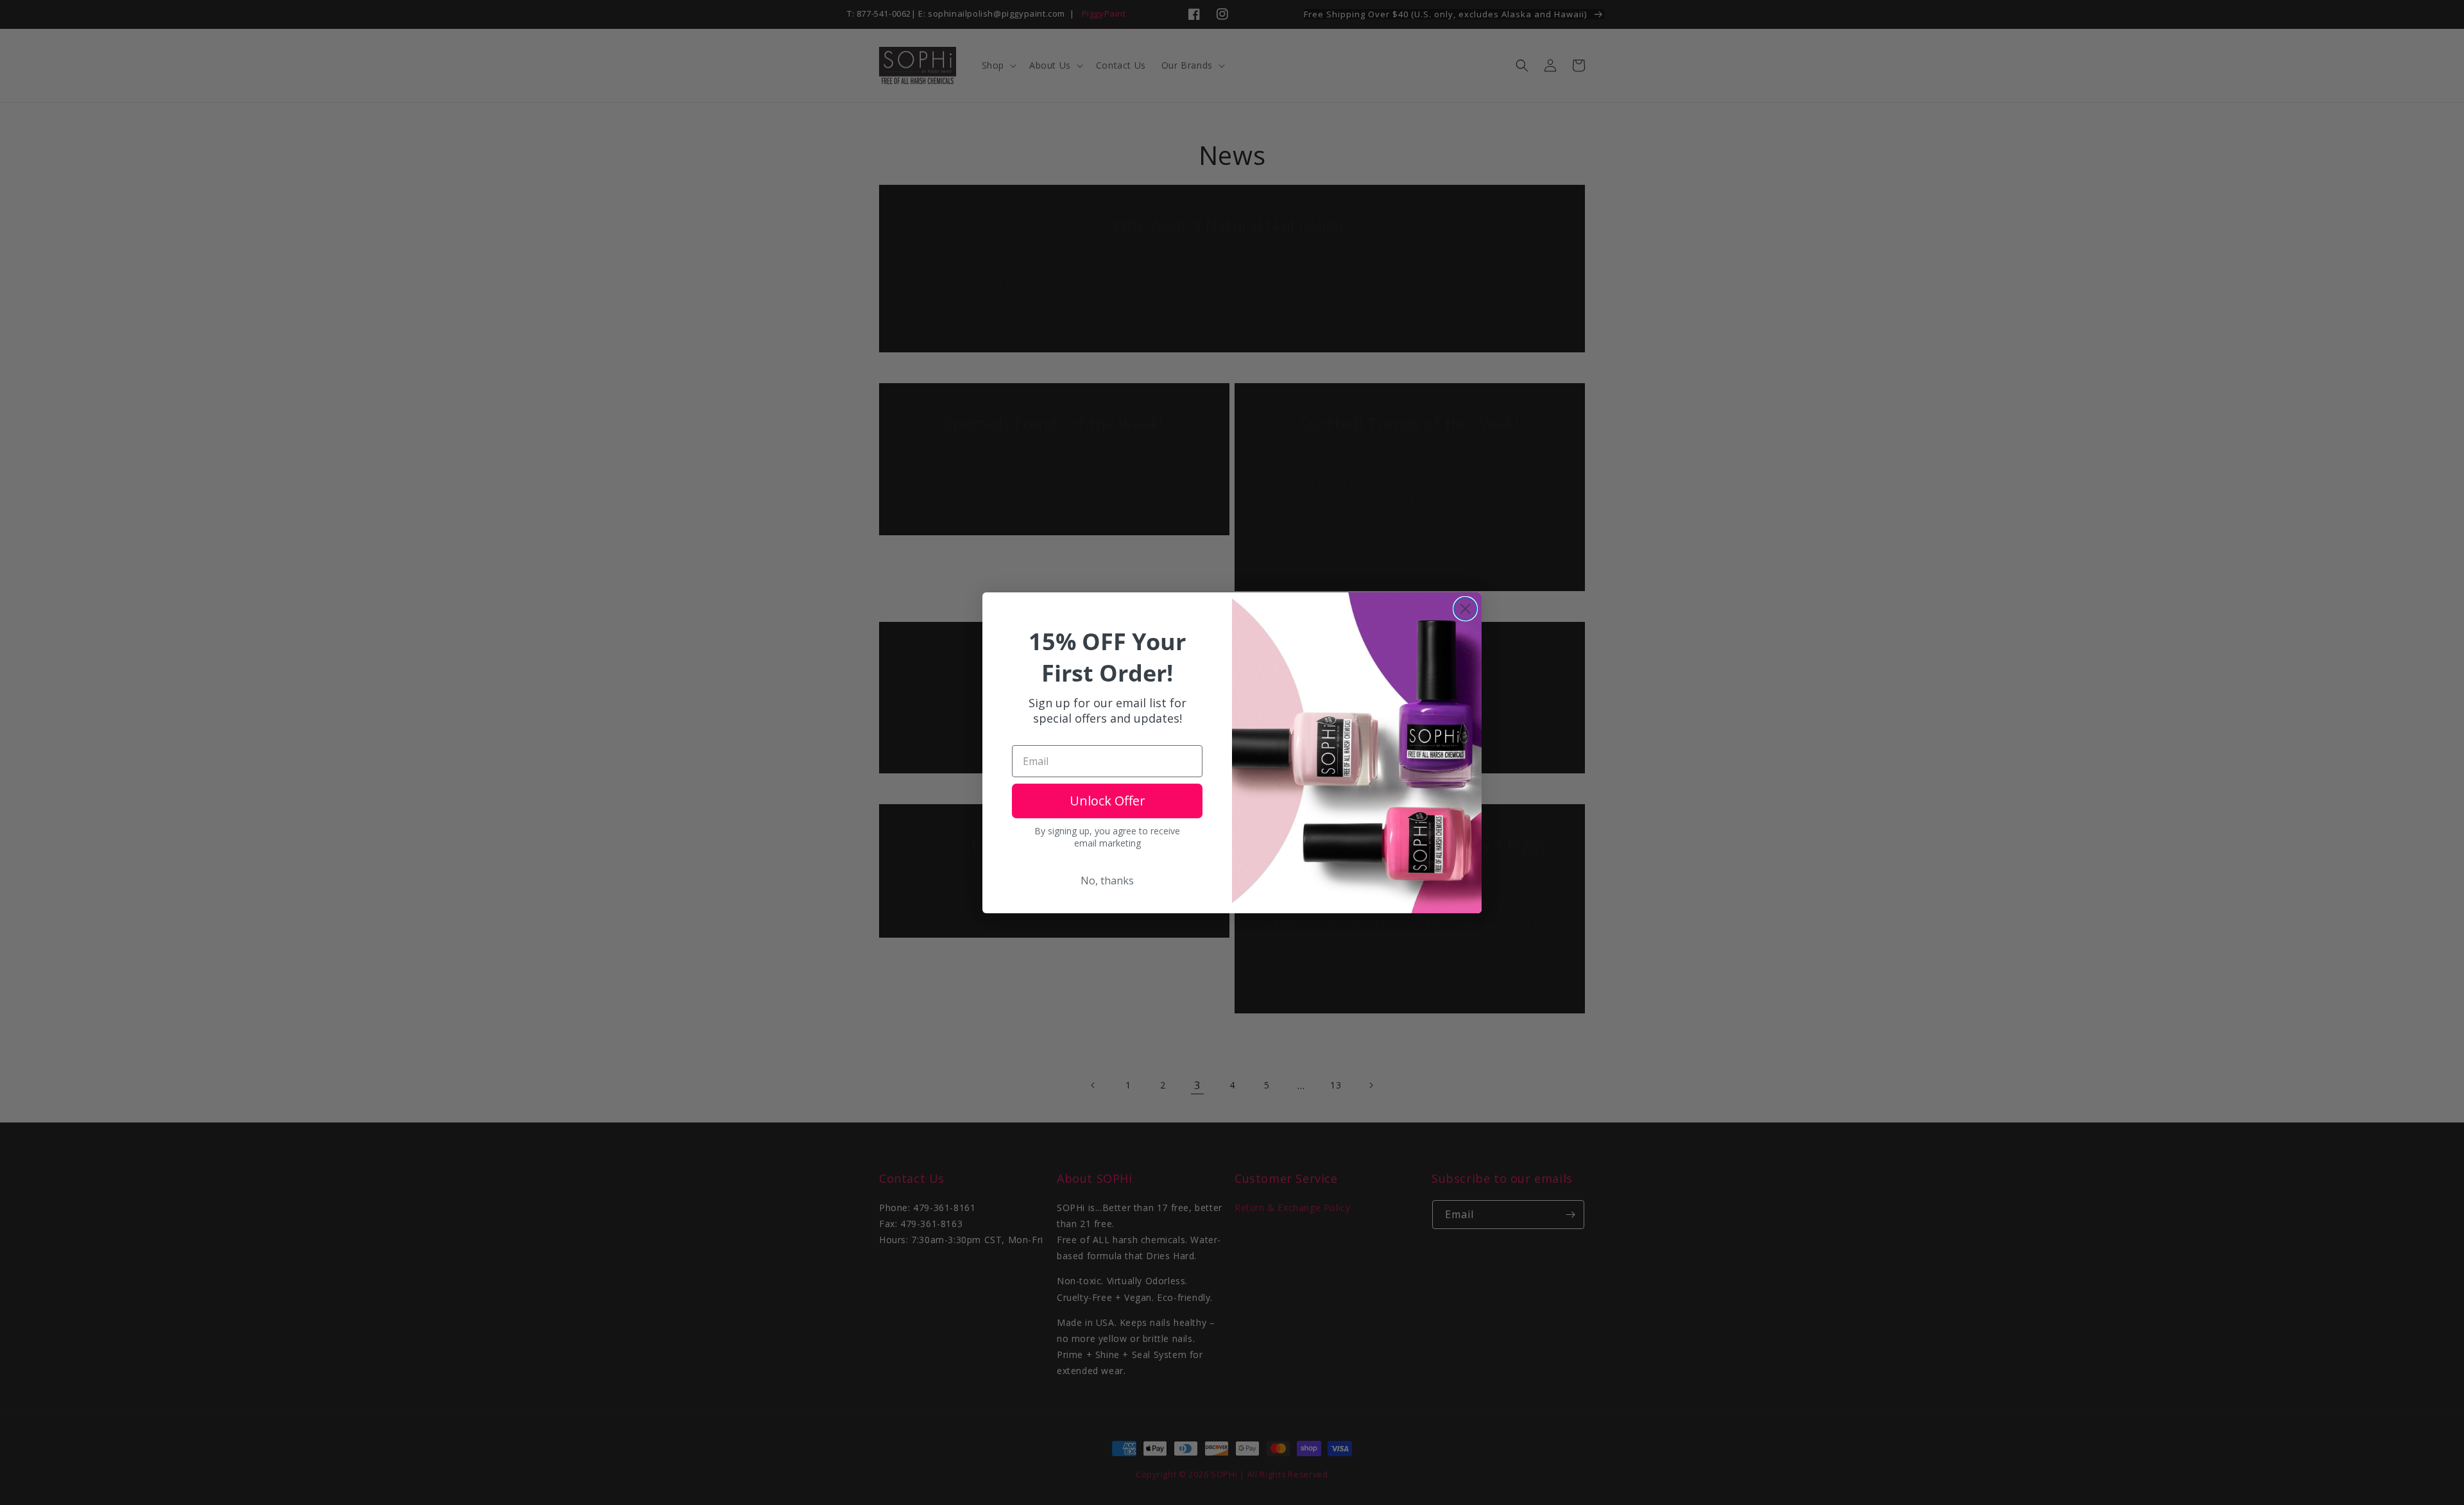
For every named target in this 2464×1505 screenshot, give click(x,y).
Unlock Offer (1108, 801)
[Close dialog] (1465, 609)
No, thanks (1107, 881)
